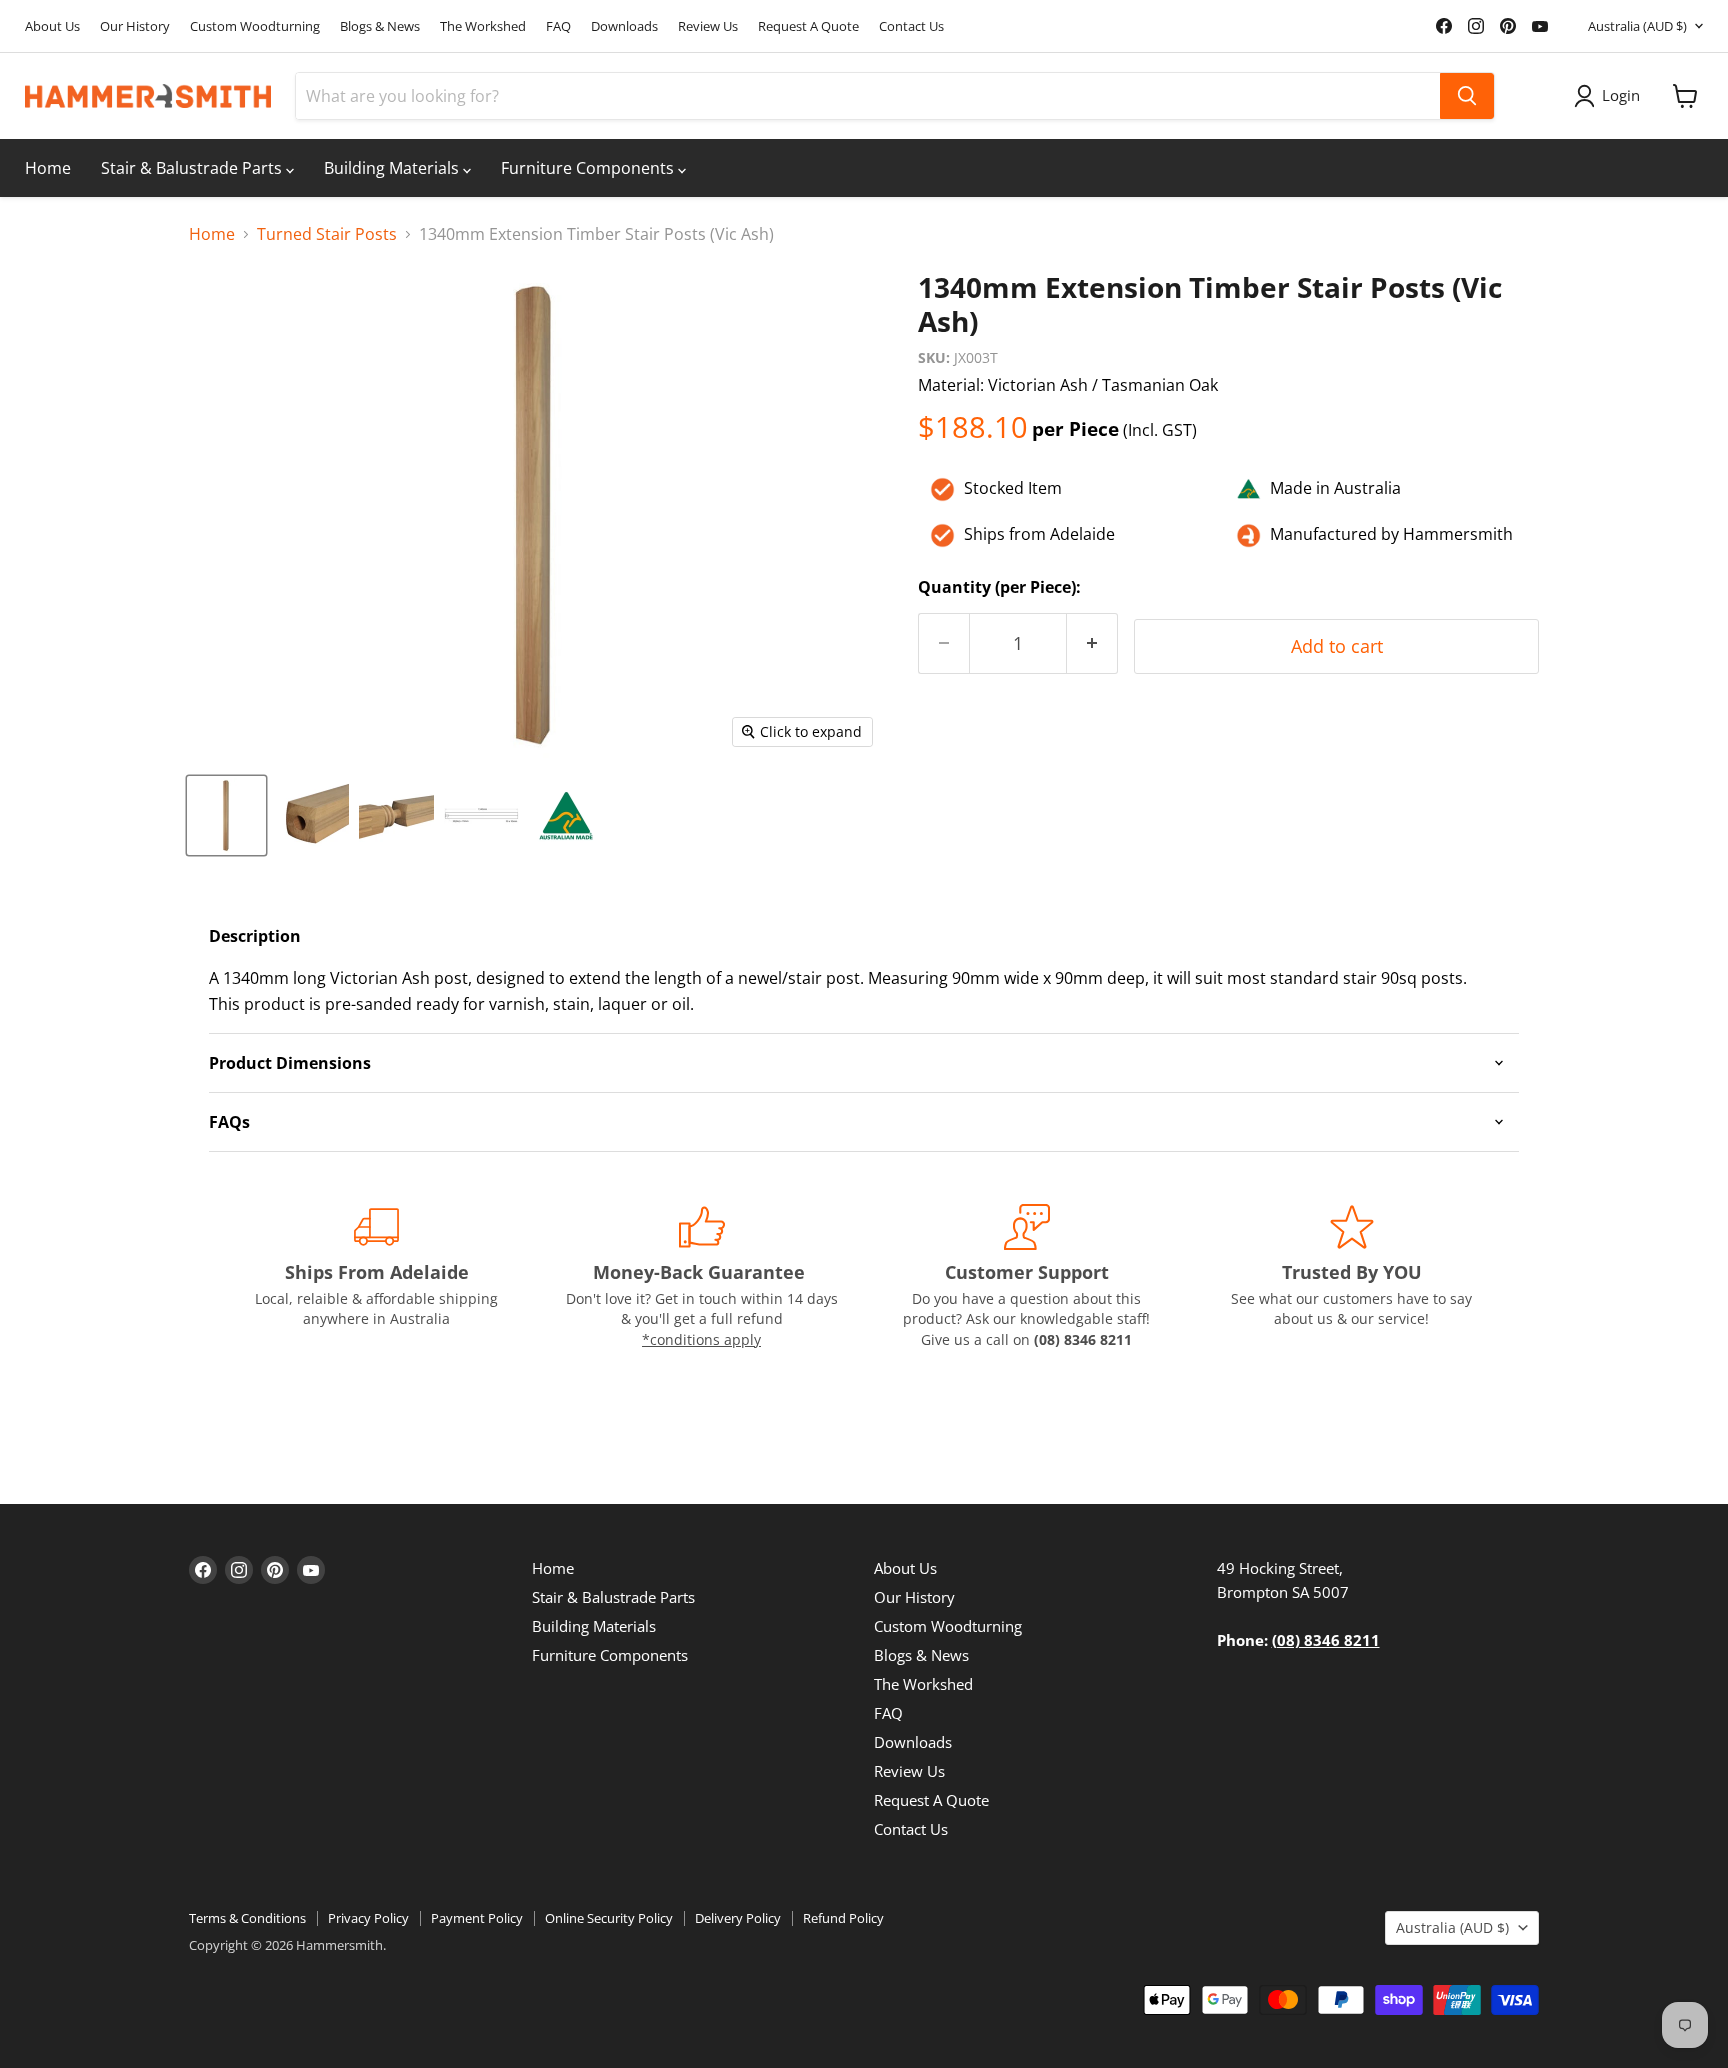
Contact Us (911, 26)
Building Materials (393, 168)
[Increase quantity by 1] (1092, 643)
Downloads (624, 26)
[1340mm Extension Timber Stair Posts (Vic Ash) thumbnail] (226, 815)
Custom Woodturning (255, 26)
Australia (1637, 26)
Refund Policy (843, 1918)
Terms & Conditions (247, 1918)
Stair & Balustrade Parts (193, 168)
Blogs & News (380, 26)
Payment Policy (477, 1918)
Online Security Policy (609, 1918)
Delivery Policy (738, 1918)
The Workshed (483, 26)
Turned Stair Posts (327, 234)
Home (48, 168)
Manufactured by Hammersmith (1391, 534)
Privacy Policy (368, 1918)
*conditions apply (701, 1339)
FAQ (558, 26)
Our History (135, 26)
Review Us (708, 26)
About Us (52, 26)
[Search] (1467, 96)
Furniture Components (589, 168)
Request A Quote (808, 26)
